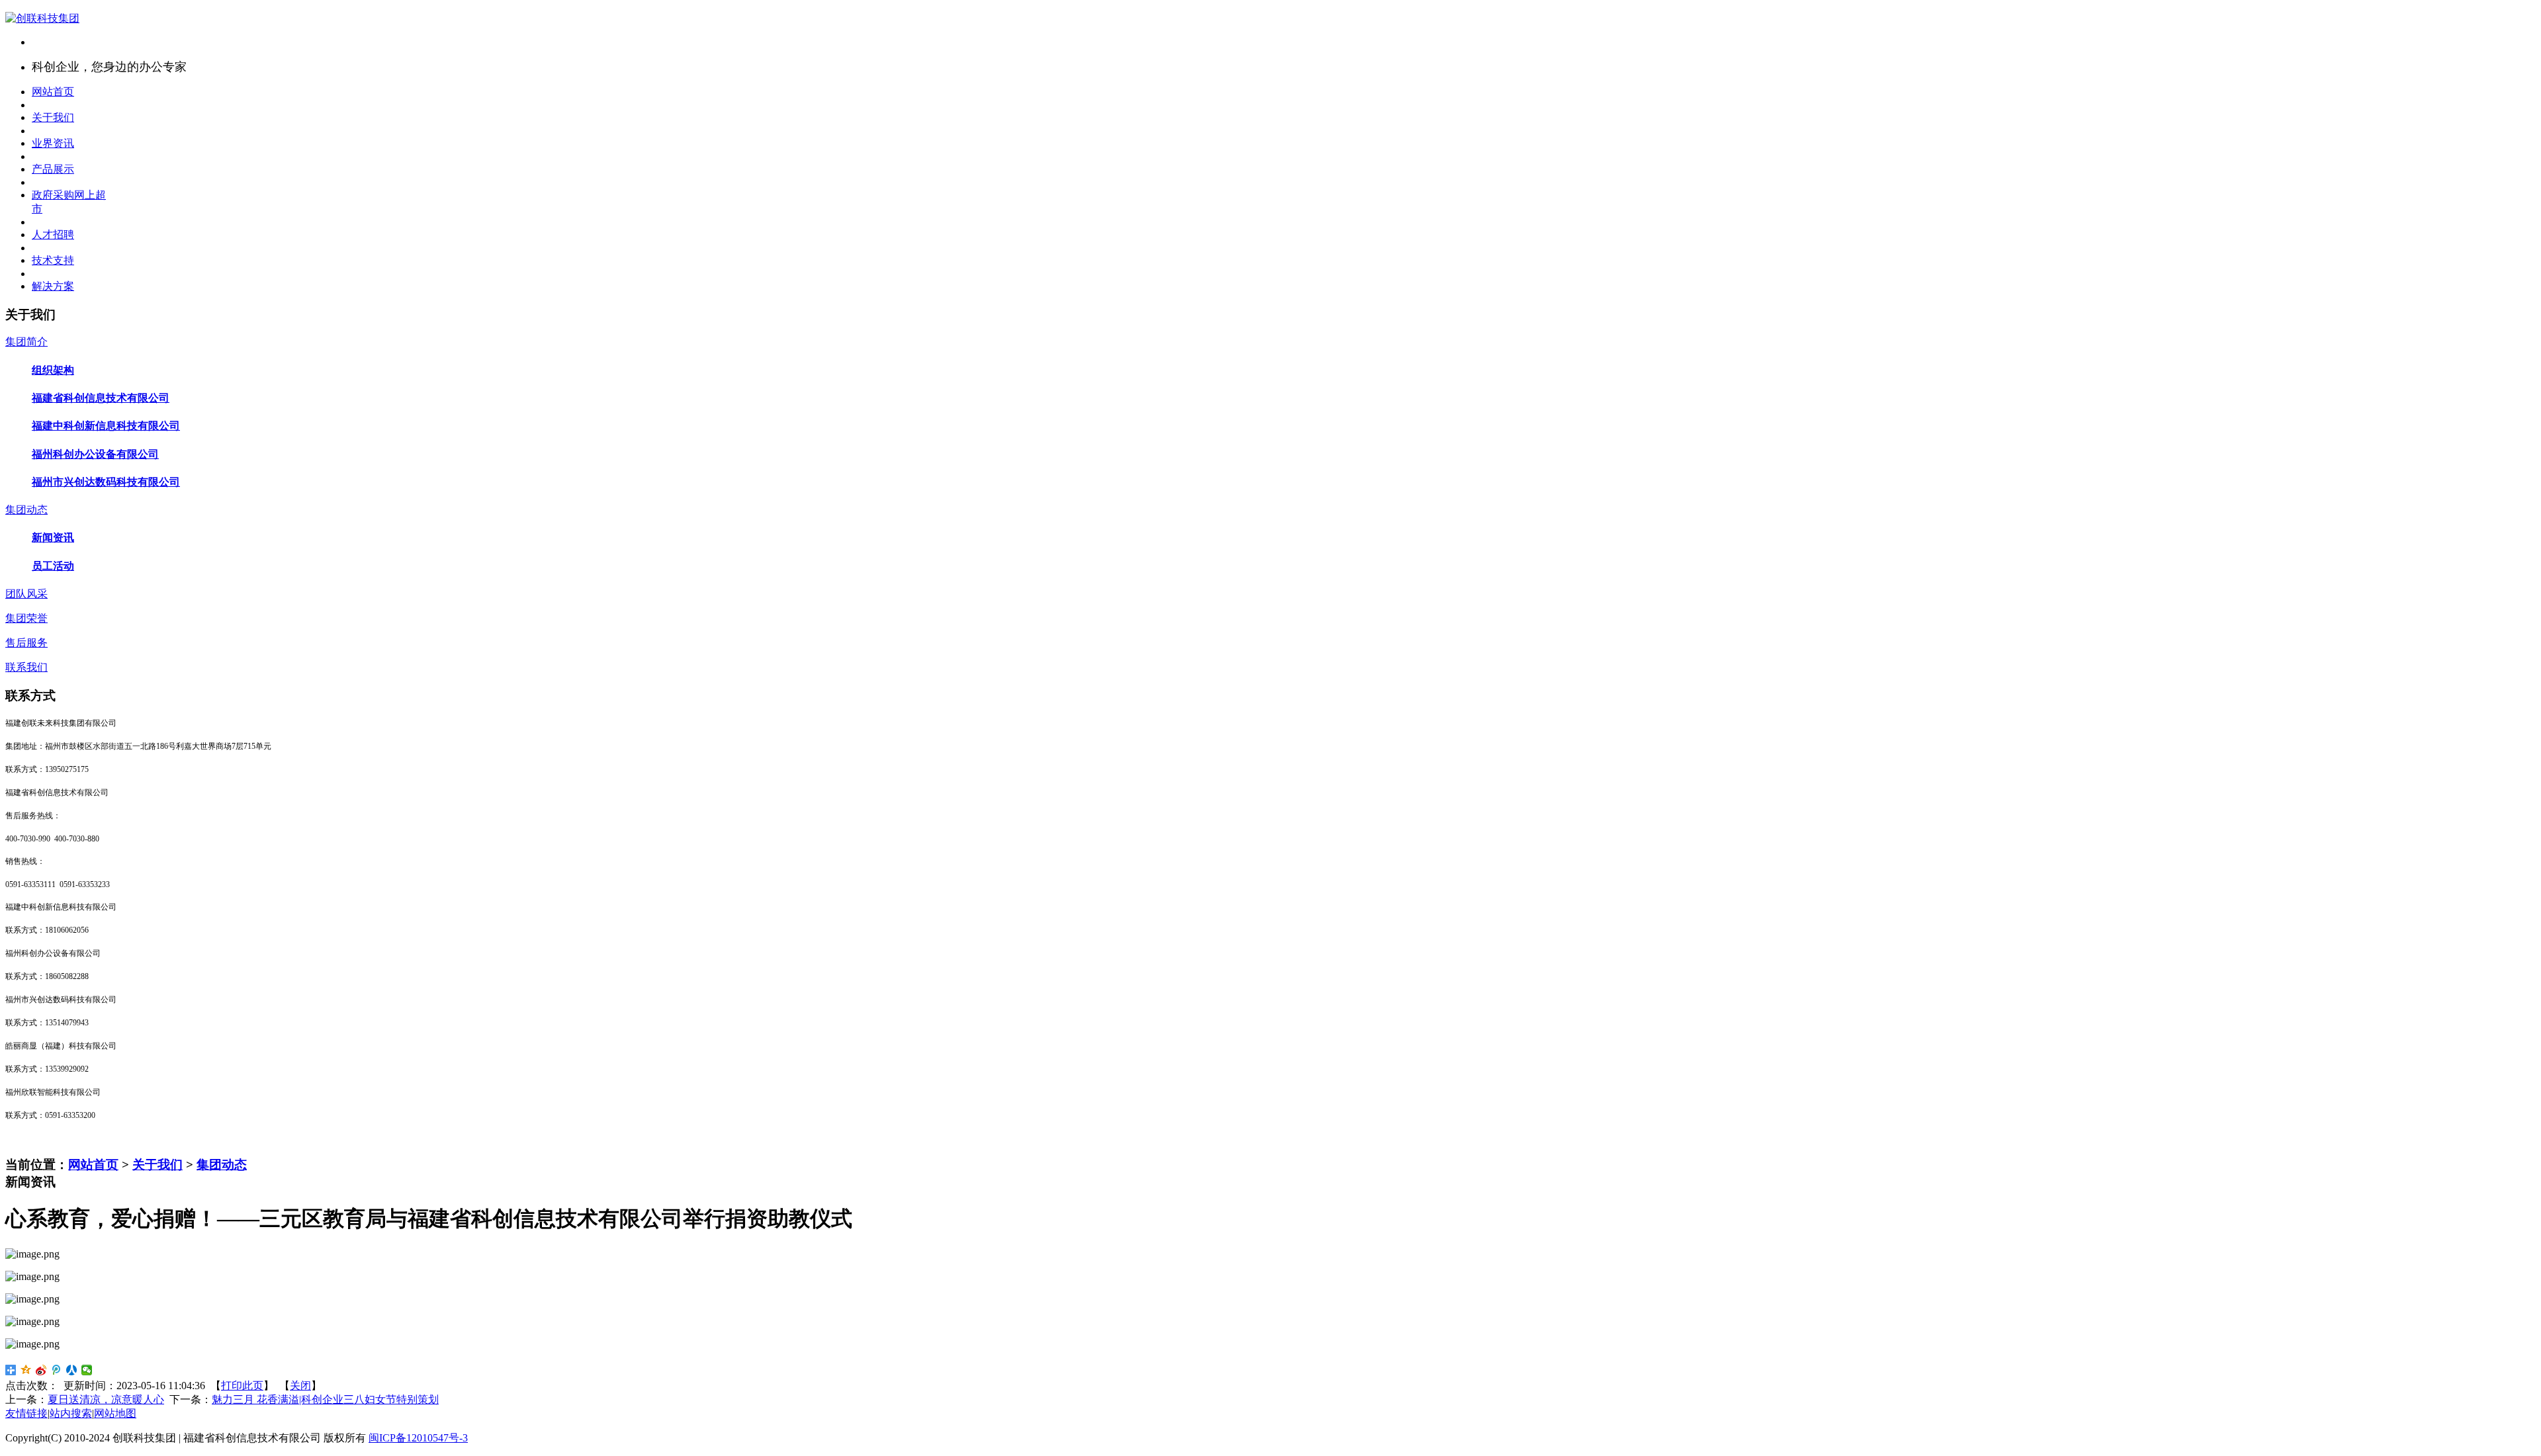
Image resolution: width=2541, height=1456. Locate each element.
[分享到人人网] (72, 1370)
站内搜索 (71, 1413)
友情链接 (26, 1413)
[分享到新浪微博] (41, 1370)
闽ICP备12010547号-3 (418, 1438)
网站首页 (93, 1165)
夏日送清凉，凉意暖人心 (106, 1399)
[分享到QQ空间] (26, 1370)
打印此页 (242, 1386)
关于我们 (157, 1165)
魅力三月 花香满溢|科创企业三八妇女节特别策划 (325, 1399)
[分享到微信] (87, 1370)
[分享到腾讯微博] (57, 1370)
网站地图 (115, 1413)
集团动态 (222, 1165)
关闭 (300, 1386)
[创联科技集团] (42, 18)
